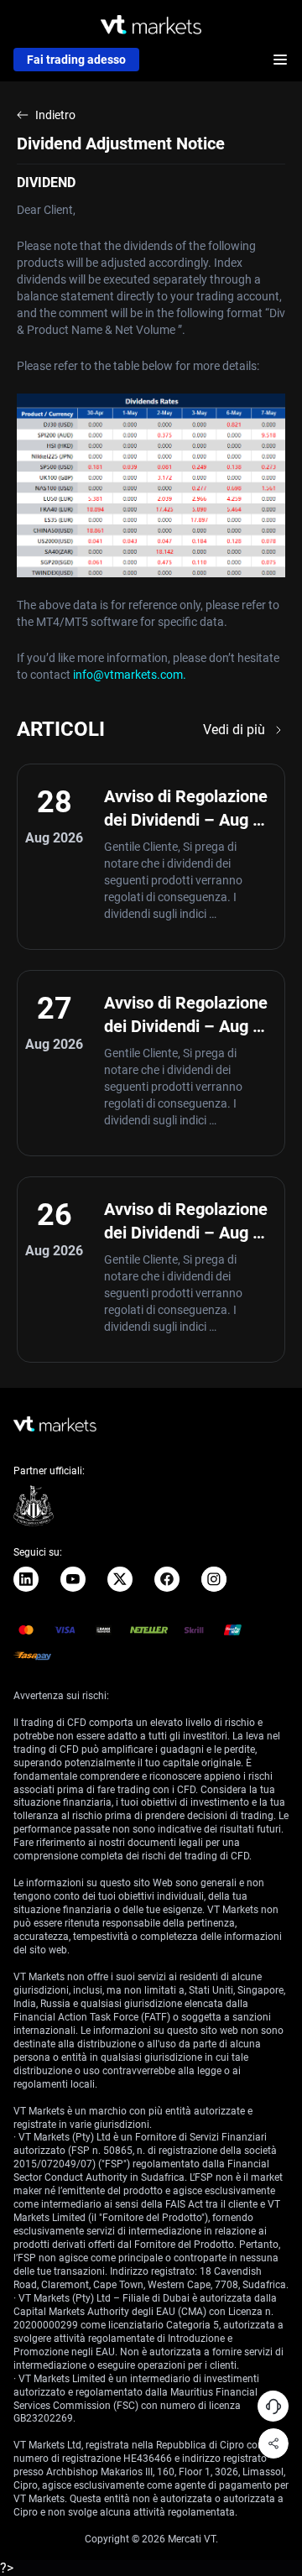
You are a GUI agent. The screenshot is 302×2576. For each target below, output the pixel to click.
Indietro (55, 115)
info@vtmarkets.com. (130, 675)
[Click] (26, 1579)
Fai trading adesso (76, 60)
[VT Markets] (151, 25)
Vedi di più (234, 730)
